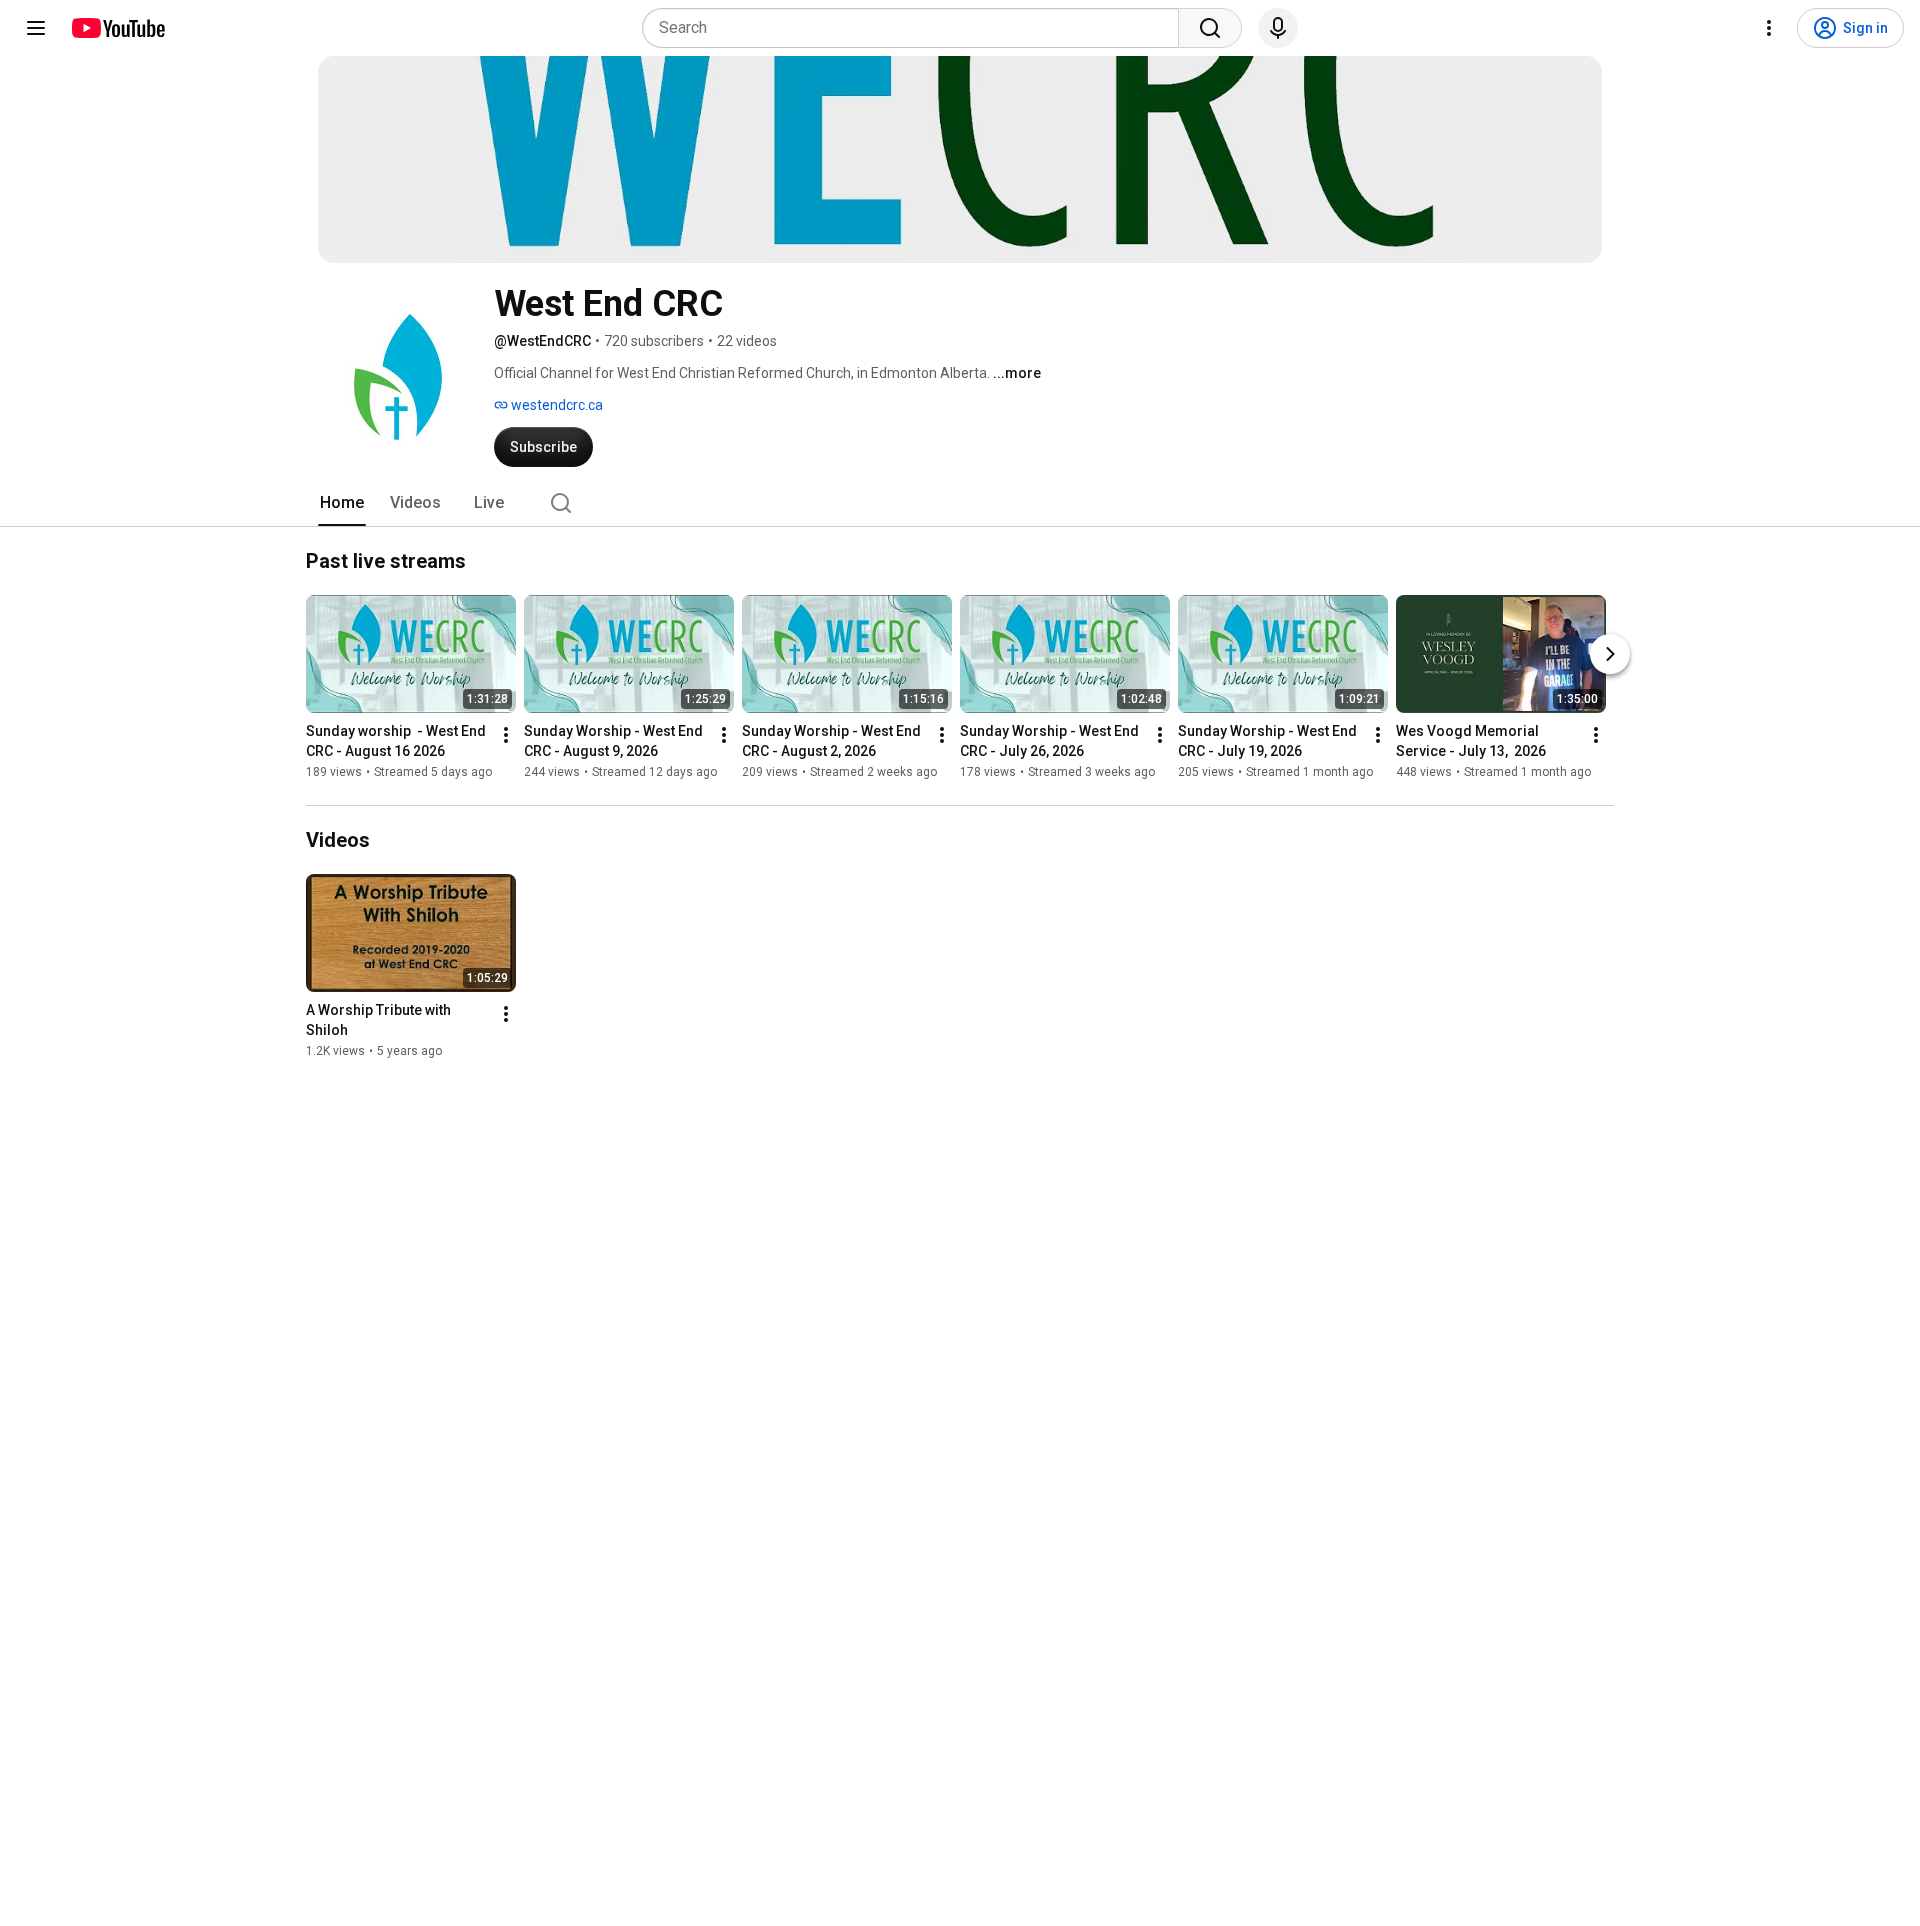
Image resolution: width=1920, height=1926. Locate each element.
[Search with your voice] (1278, 28)
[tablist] (960, 503)
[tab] (342, 503)
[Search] (1210, 28)
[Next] (1610, 654)
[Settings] (1769, 28)
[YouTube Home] (117, 28)
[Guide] (36, 28)
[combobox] (916, 28)
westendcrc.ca (555, 405)
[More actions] (506, 735)
